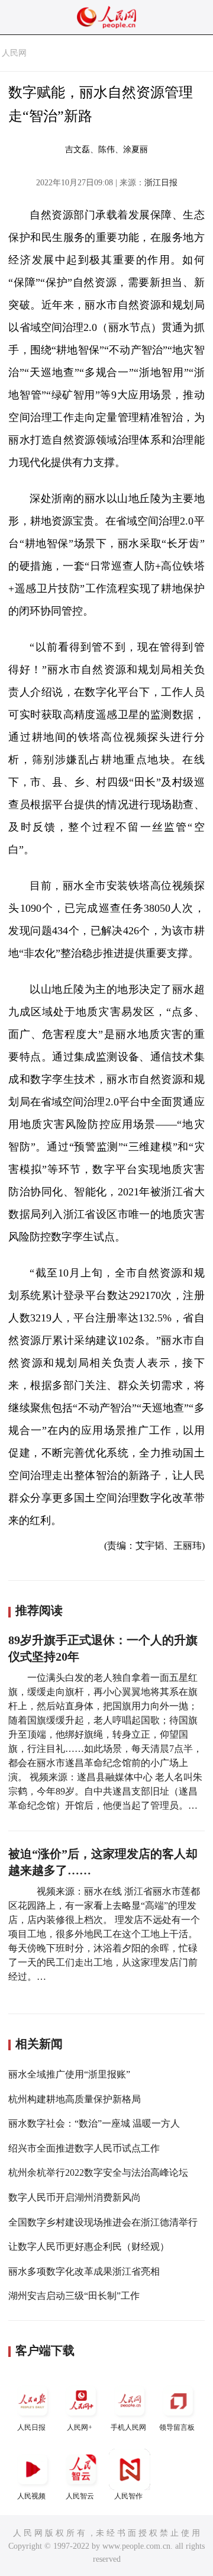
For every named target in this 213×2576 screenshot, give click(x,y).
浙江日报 (161, 183)
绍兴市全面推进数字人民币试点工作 (84, 2148)
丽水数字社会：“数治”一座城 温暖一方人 (94, 2123)
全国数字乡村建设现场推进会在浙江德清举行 (103, 2222)
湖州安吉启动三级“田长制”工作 (74, 2296)
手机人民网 (128, 2427)
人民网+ (80, 2427)
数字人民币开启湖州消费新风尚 (75, 2197)
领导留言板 (177, 2427)
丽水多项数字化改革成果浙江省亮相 (84, 2271)
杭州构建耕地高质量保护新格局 (75, 2099)
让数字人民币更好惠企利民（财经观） (89, 2247)
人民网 (14, 53)
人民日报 (31, 2427)
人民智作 (128, 2496)
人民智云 (80, 2496)
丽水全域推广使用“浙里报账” (69, 2074)
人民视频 (31, 2496)
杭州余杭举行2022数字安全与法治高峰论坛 (98, 2173)
